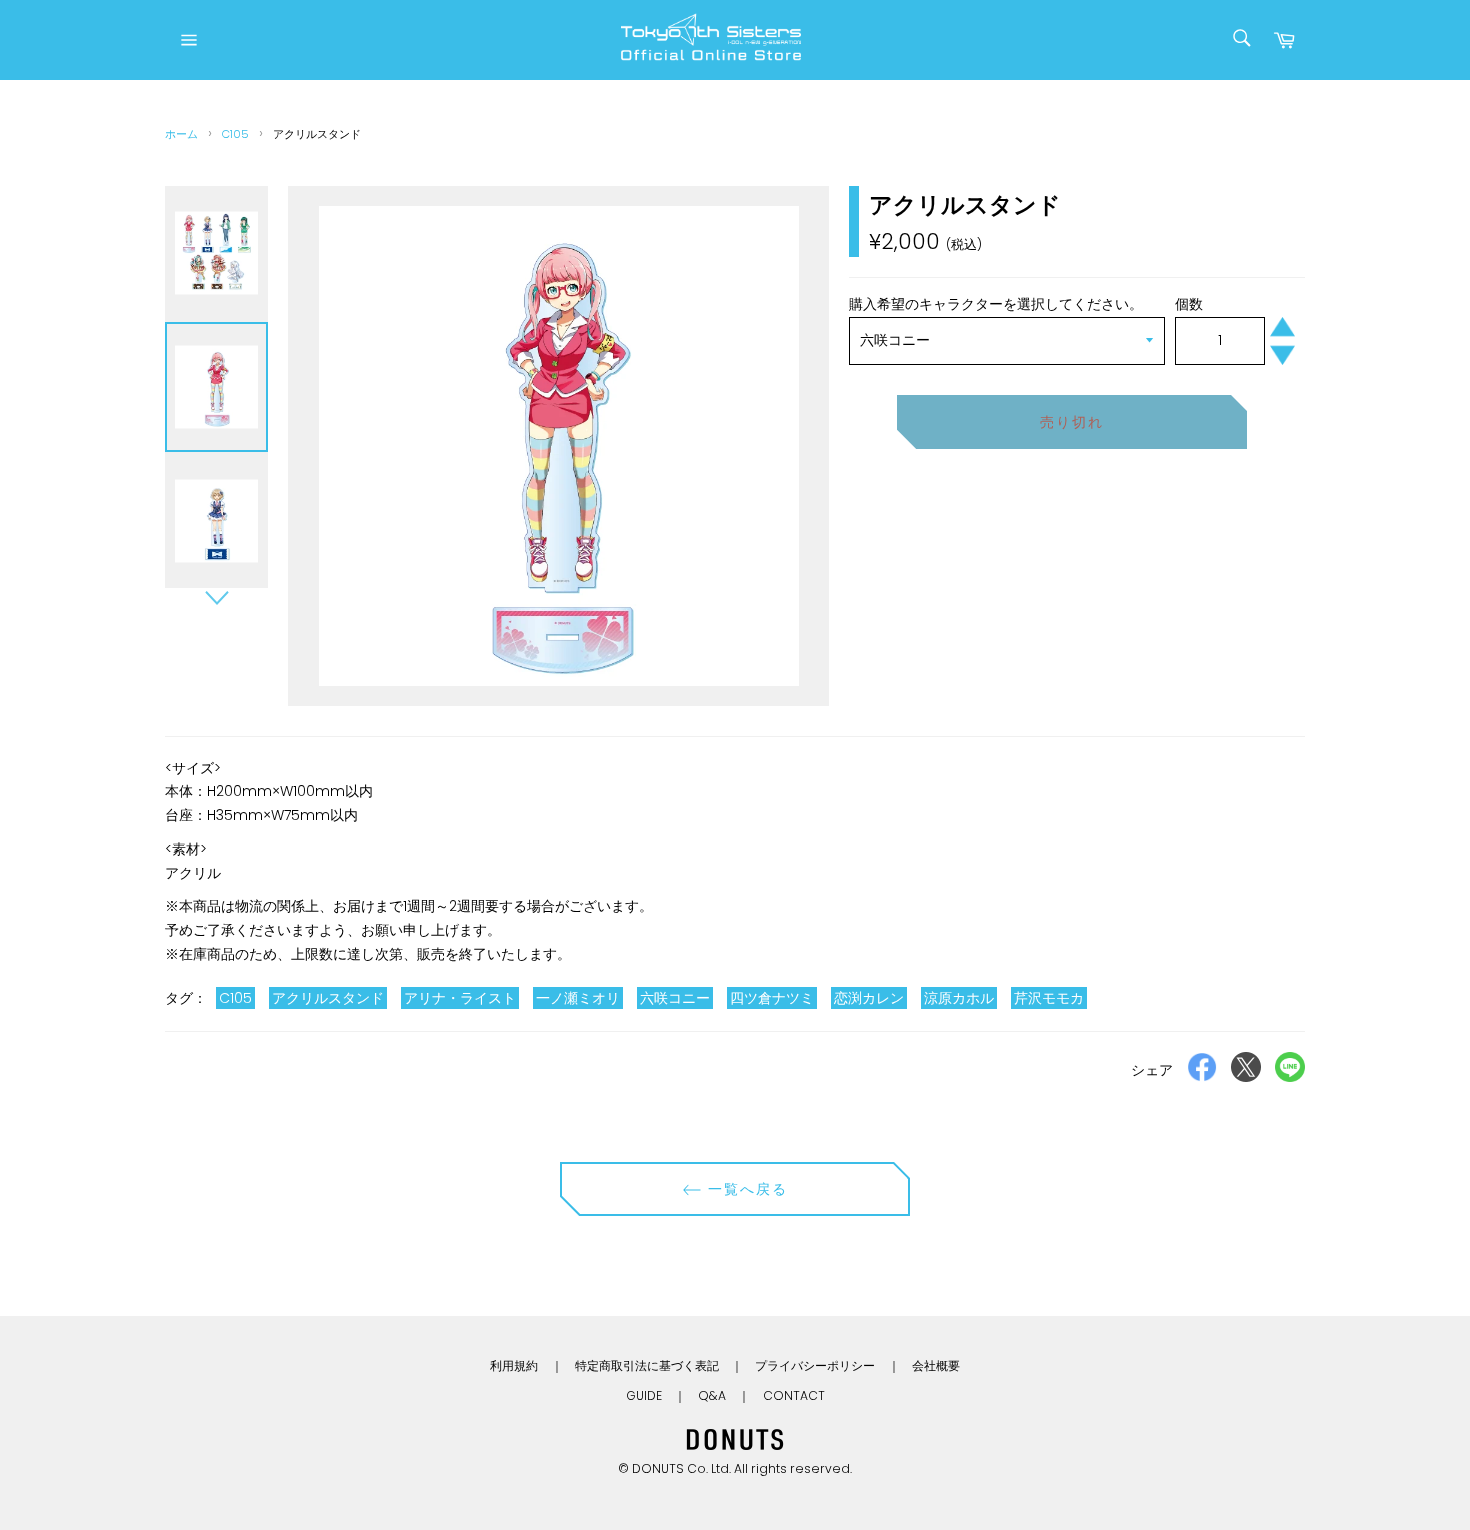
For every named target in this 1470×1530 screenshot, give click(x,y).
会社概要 (936, 1365)
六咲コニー (675, 998)
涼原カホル (959, 998)
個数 (1189, 304)
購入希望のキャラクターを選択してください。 (996, 304)
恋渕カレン (869, 998)
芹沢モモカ (1049, 998)
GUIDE (644, 1395)
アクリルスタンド (328, 998)
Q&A (712, 1395)
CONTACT (794, 1395)
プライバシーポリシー (815, 1365)
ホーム (181, 134)
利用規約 (514, 1365)
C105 (235, 134)
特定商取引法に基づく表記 (647, 1365)
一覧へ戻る (745, 1189)
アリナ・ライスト (460, 998)
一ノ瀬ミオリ (578, 998)
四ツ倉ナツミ (772, 998)
